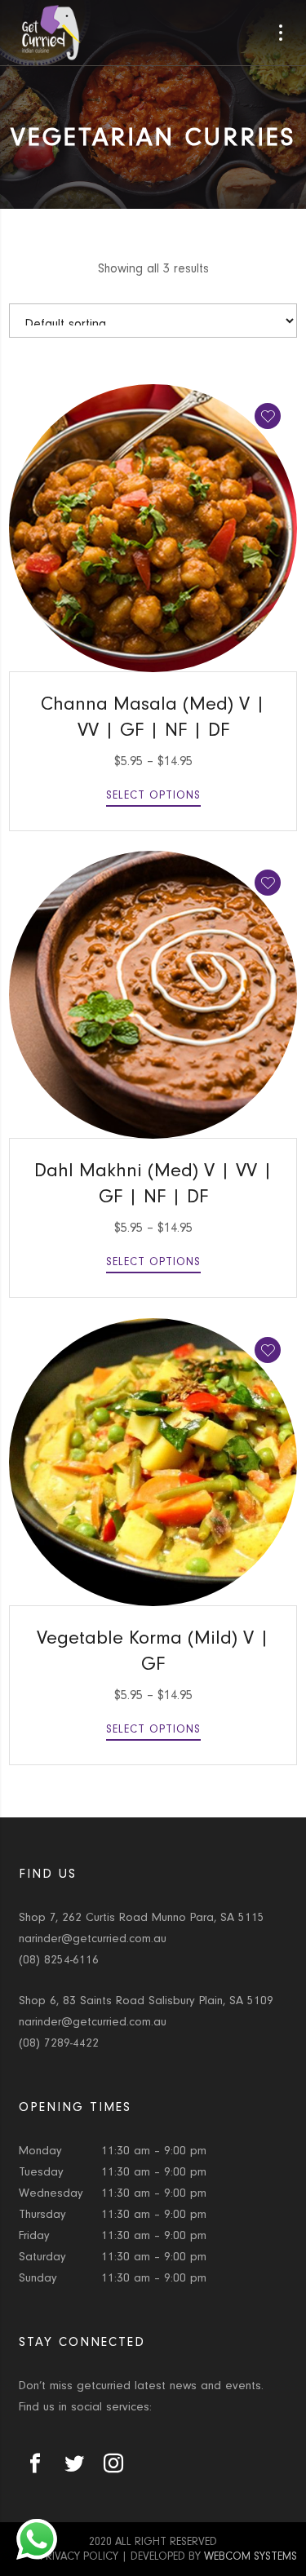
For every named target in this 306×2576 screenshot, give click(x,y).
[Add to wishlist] (268, 416)
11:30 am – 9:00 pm (154, 2151)
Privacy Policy (79, 2556)
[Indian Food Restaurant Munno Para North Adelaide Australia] (51, 33)
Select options (153, 795)
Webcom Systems (251, 2556)
